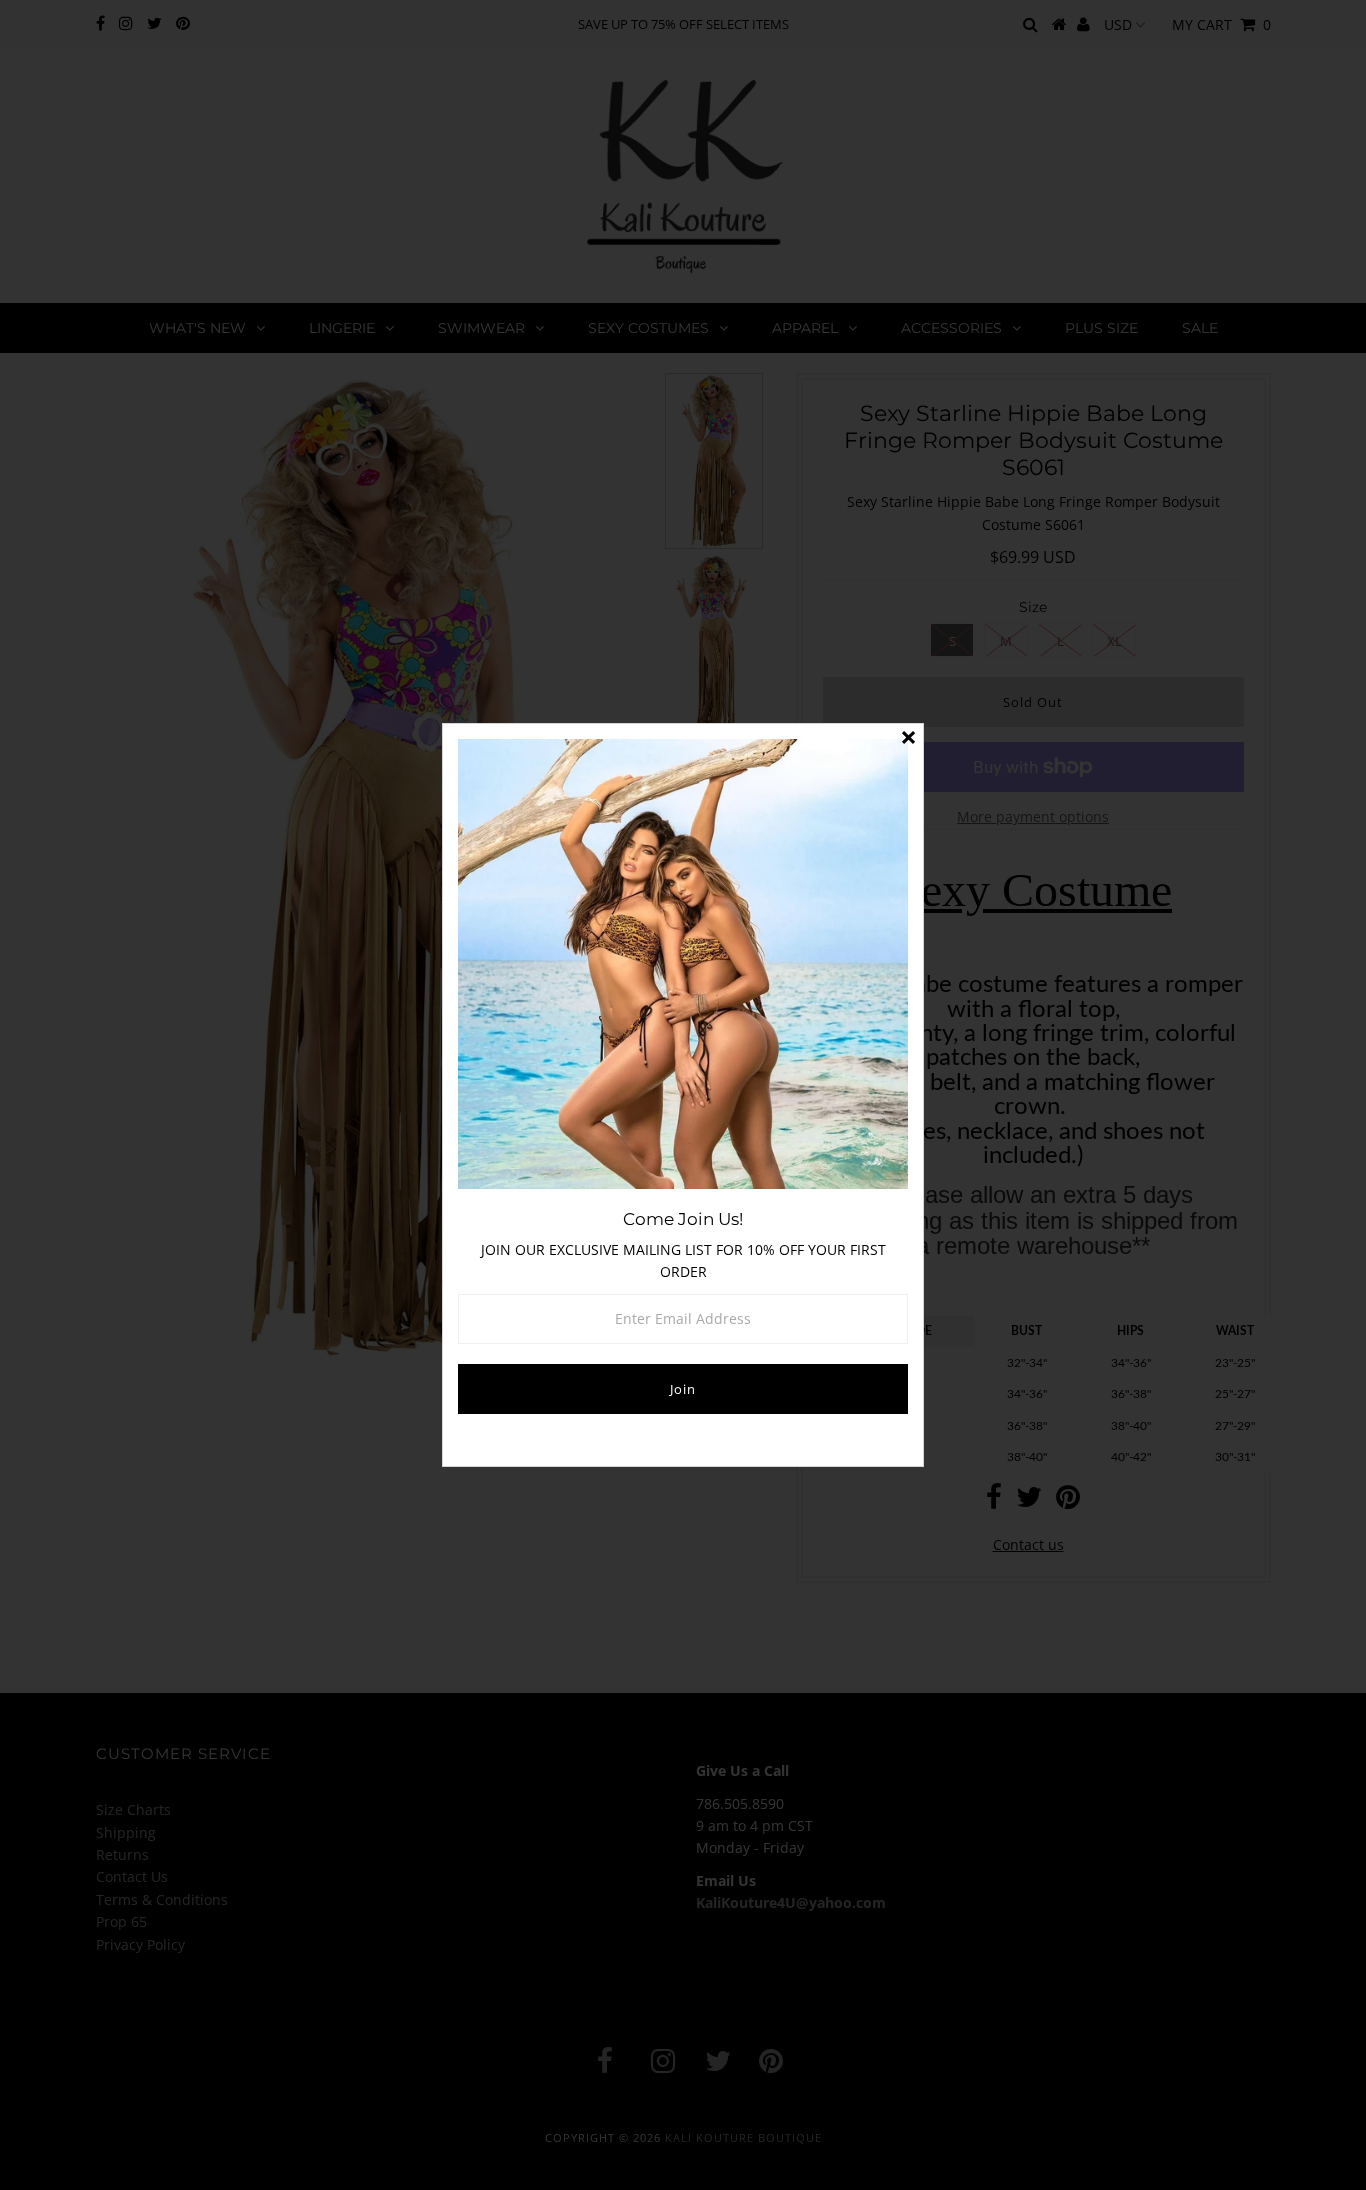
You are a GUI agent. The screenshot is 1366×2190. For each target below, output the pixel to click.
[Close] (908, 739)
